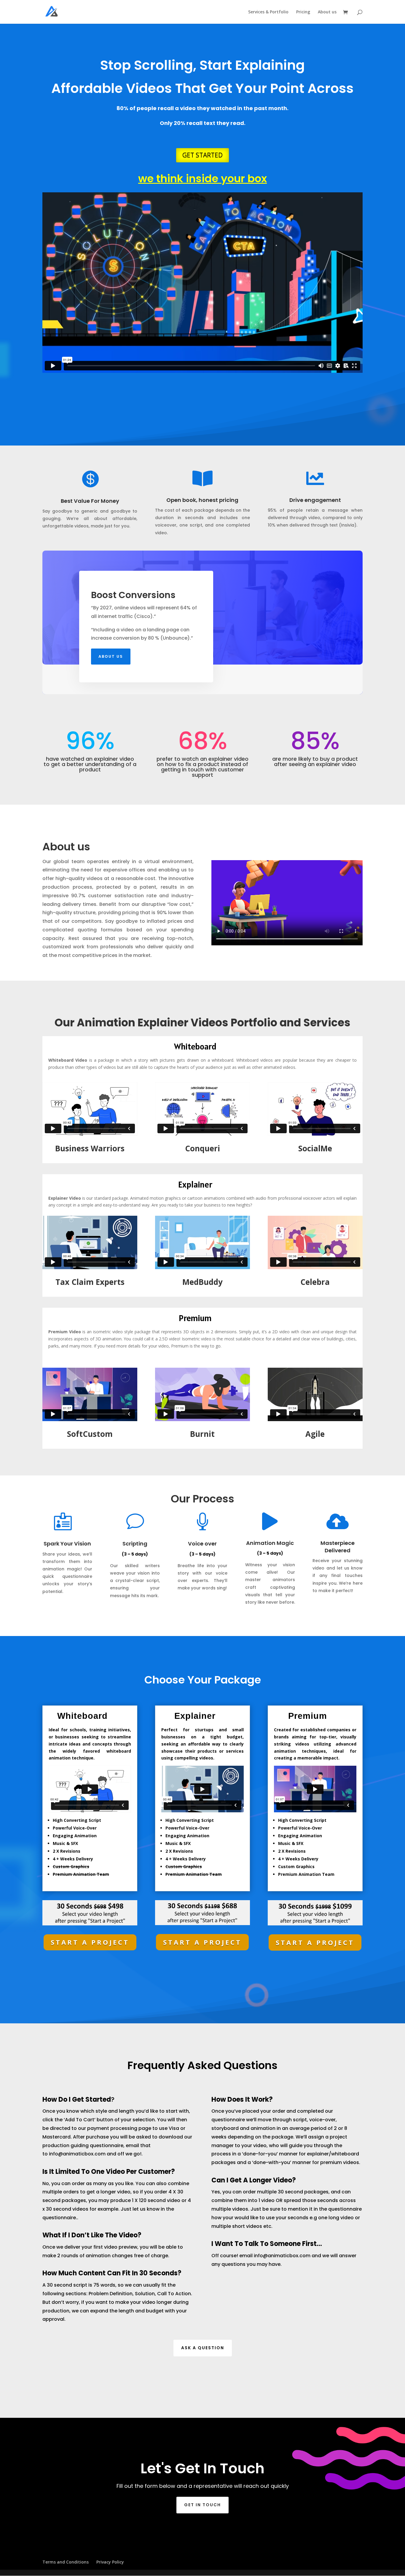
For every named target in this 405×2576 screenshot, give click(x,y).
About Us (111, 656)
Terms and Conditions (66, 2562)
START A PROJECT (90, 1942)
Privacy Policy (110, 2562)
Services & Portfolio (268, 12)
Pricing (303, 12)
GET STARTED (203, 155)
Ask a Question (203, 2348)
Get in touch (203, 2505)
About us (327, 12)
